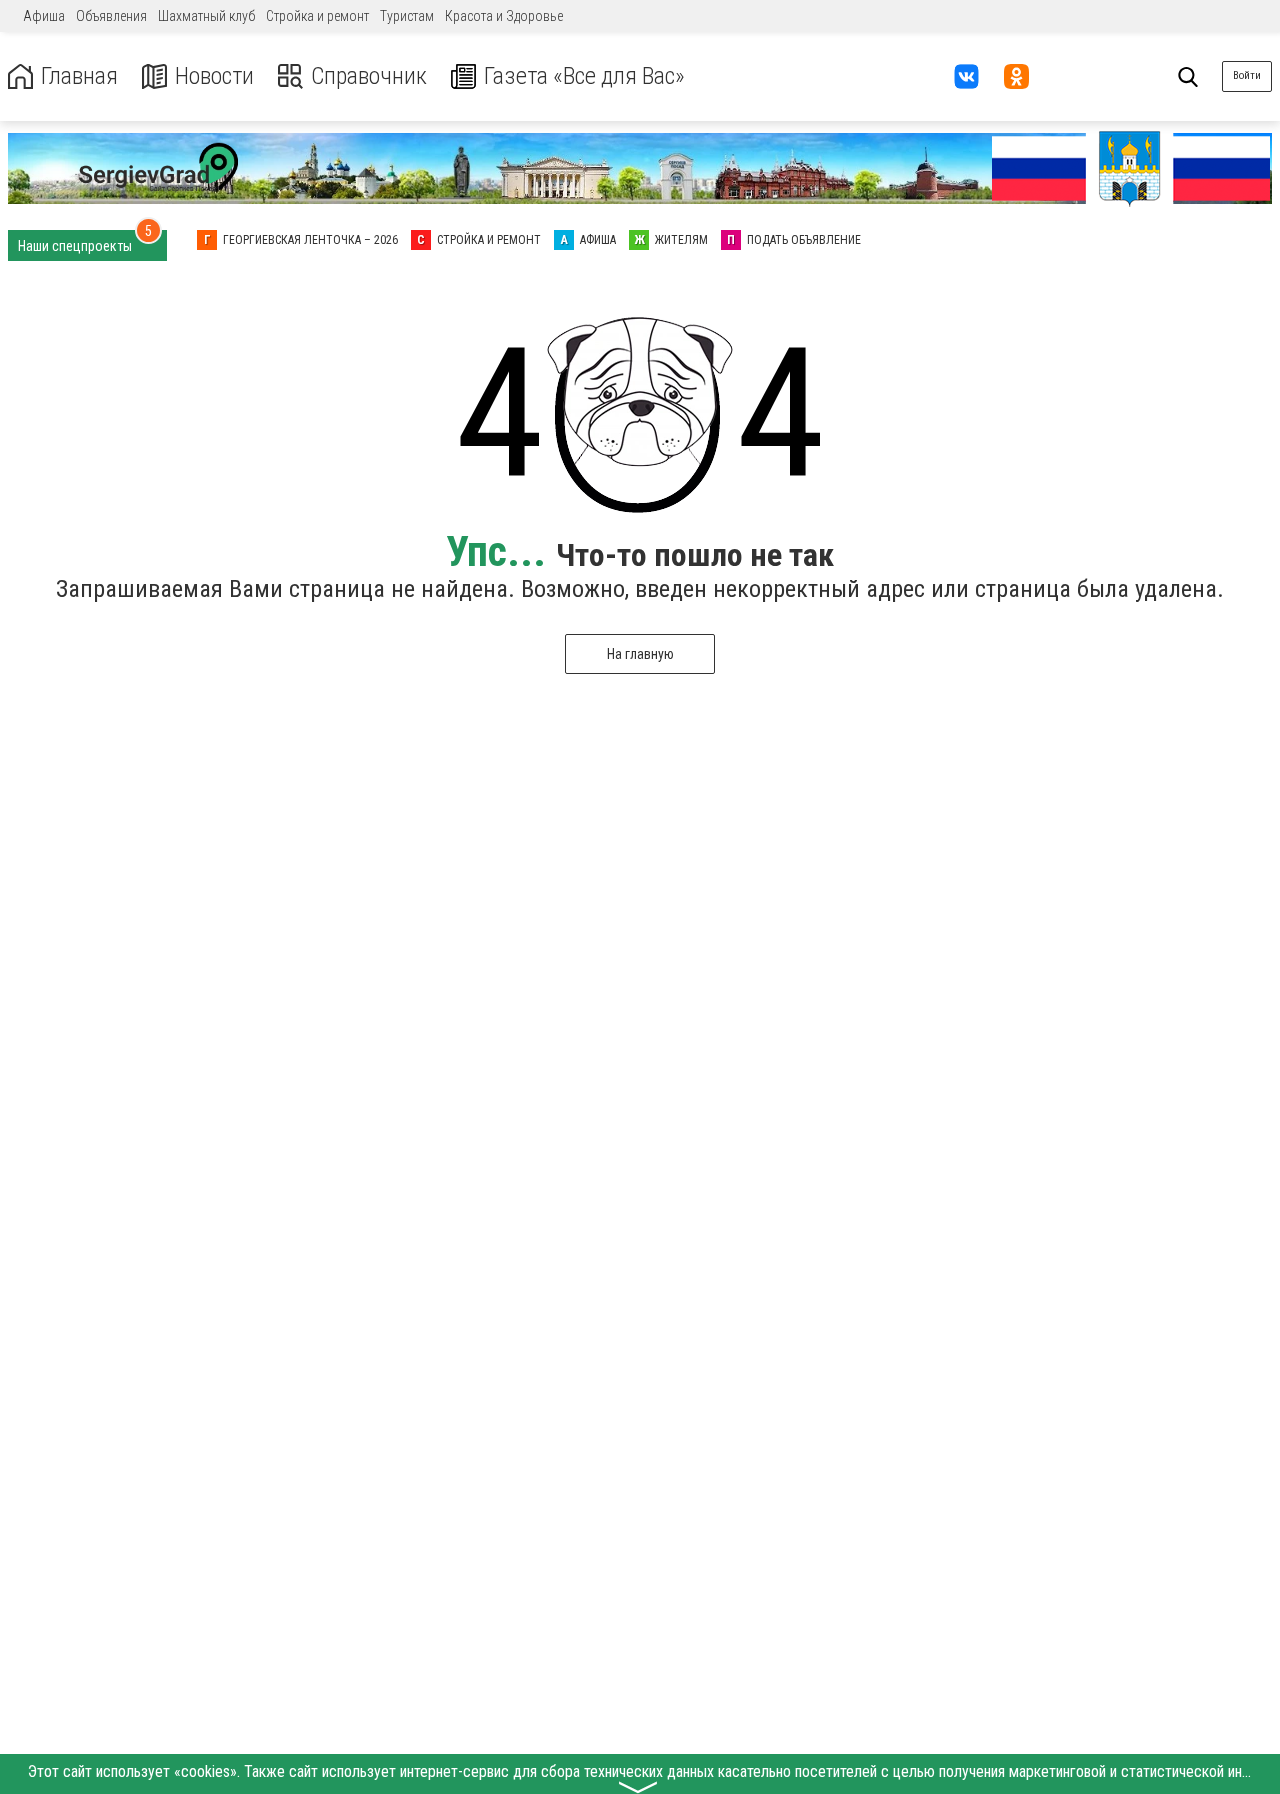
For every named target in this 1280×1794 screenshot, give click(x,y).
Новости (214, 76)
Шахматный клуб (206, 16)
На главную (640, 654)
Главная (79, 76)
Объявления (111, 16)
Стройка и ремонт (317, 16)
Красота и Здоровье (504, 16)
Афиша (44, 16)
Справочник (369, 76)
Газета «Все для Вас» (584, 76)
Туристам (407, 16)
